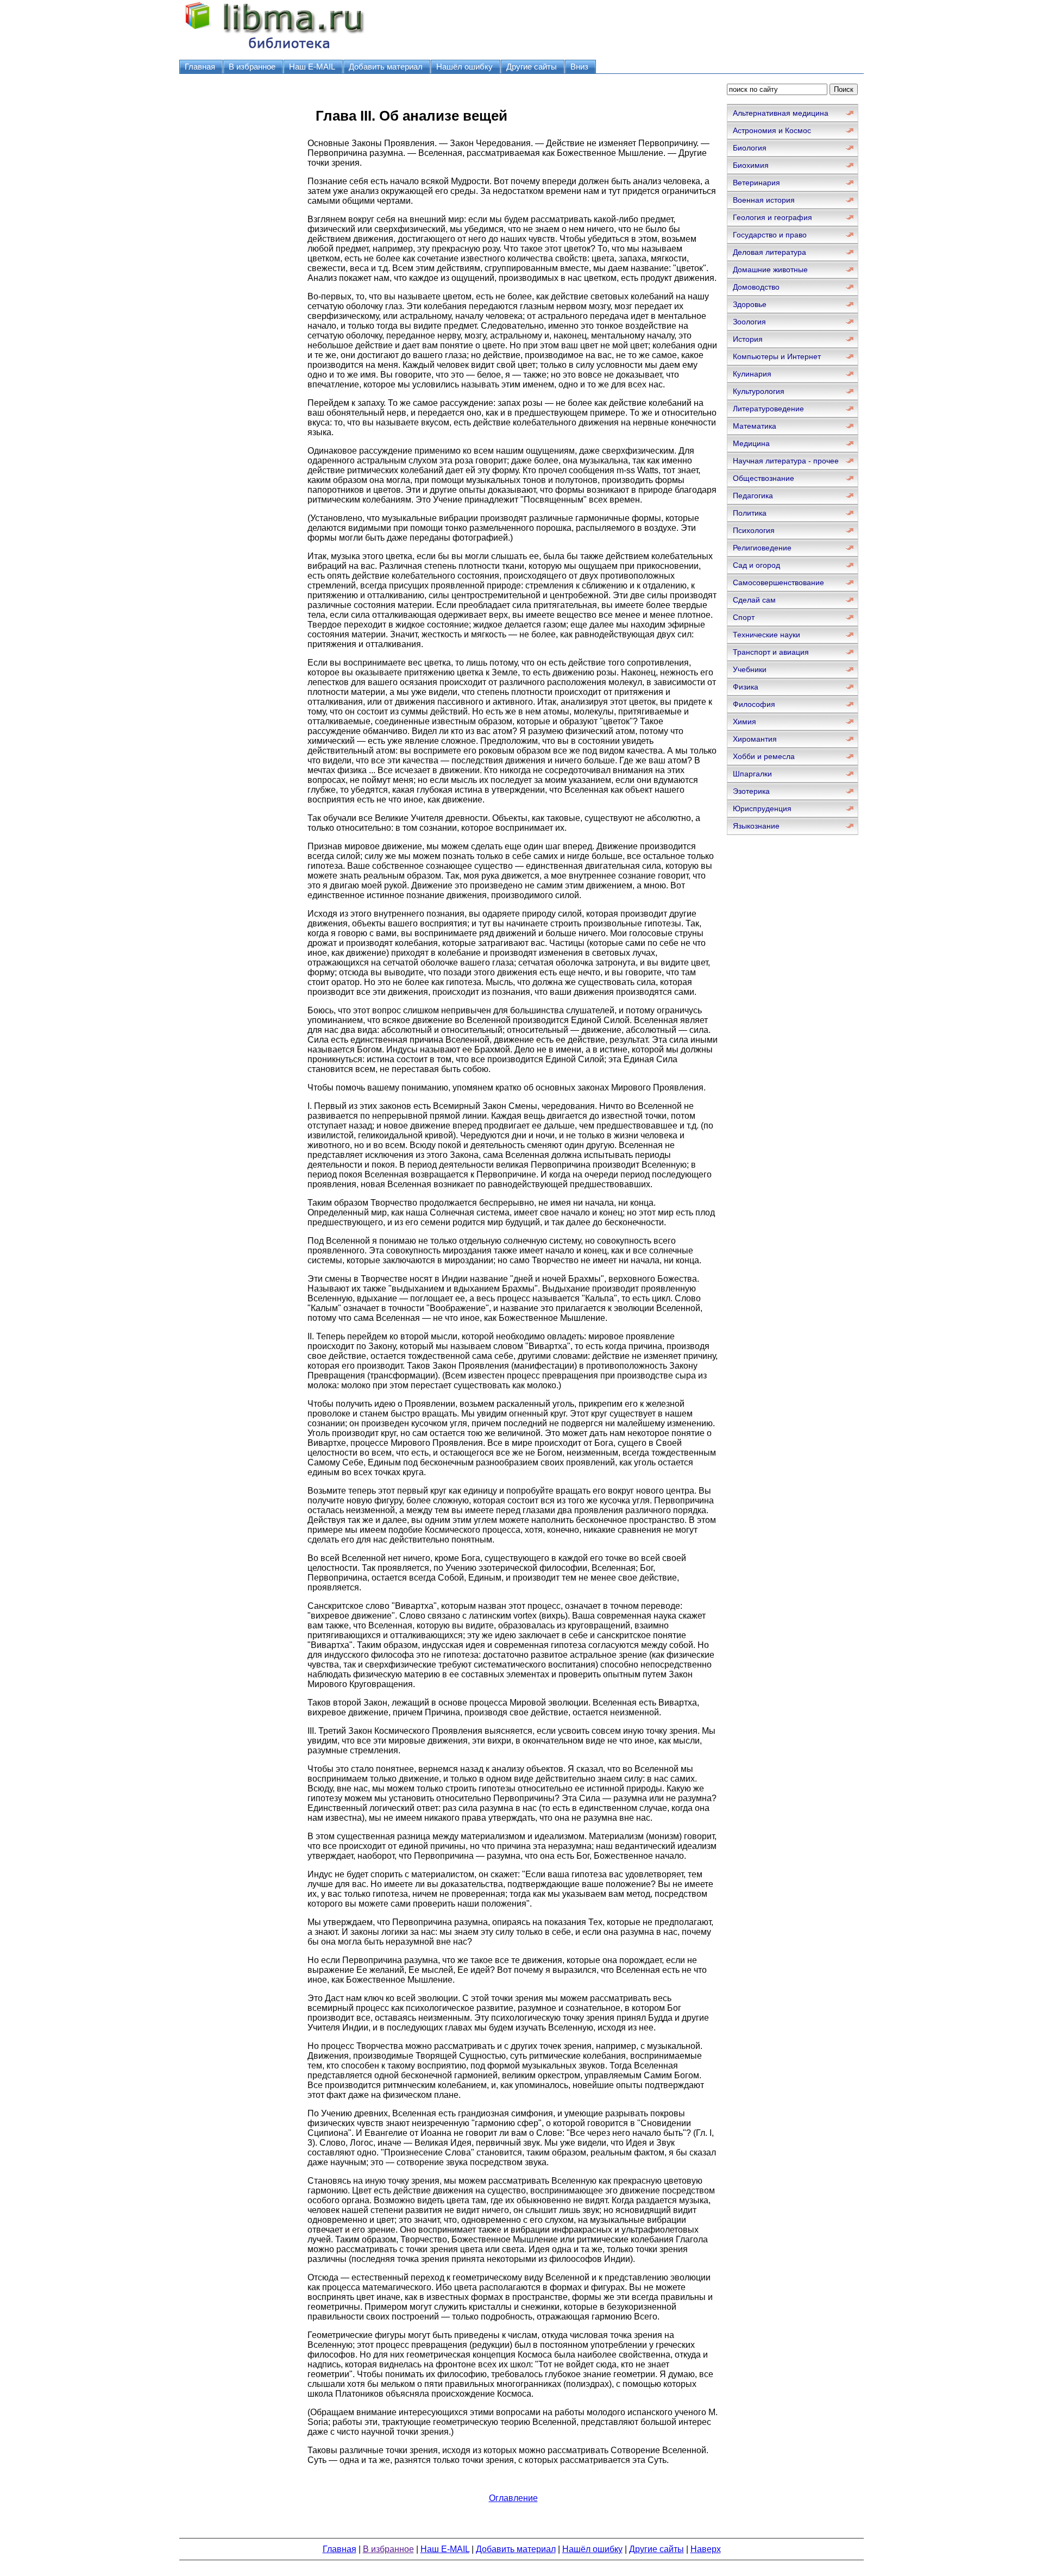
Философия (754, 704)
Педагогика (753, 496)
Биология (750, 148)
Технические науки (766, 635)
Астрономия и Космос (772, 130)
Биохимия (751, 165)
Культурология (759, 391)
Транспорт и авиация (771, 652)
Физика (746, 687)
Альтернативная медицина (781, 113)
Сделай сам (754, 600)
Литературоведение (768, 409)
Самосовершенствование (778, 582)
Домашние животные (770, 269)
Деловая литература (769, 252)
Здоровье (750, 304)
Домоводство (756, 287)
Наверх (706, 2549)
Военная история (764, 200)
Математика (755, 426)
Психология (754, 530)
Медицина (751, 443)
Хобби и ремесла (764, 756)
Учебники (750, 669)
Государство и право (770, 235)
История (748, 339)
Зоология (749, 322)
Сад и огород (756, 565)
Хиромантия (755, 739)
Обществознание (764, 478)
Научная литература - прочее (786, 461)
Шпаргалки (752, 774)
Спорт (744, 617)
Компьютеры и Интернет (777, 356)
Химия (744, 722)
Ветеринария (756, 183)
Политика (750, 513)
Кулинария (752, 374)
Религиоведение (762, 548)
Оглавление (513, 2498)
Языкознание (756, 826)
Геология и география (772, 217)
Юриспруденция (762, 808)
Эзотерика (751, 791)
